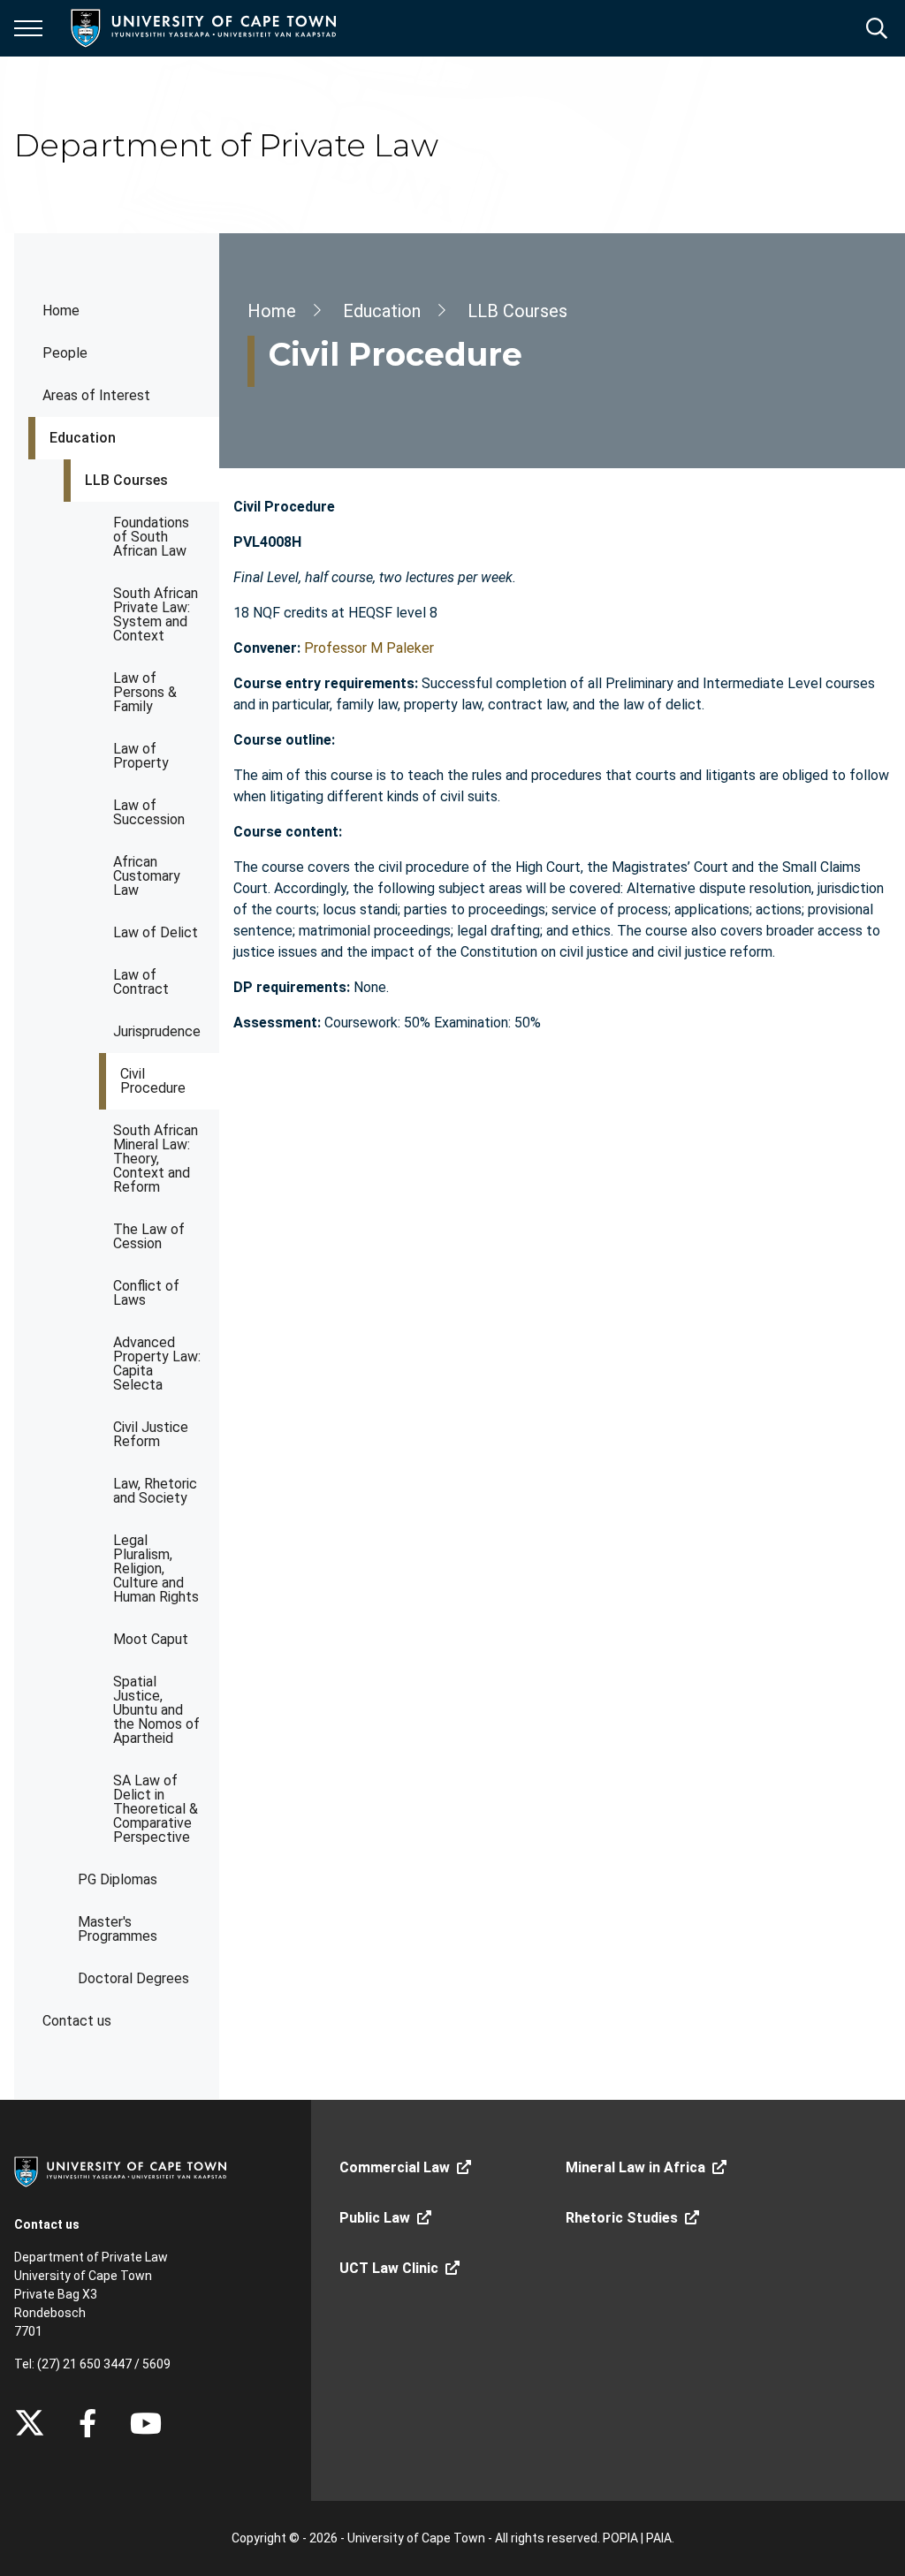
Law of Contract (141, 982)
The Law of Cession (149, 1236)
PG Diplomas (118, 1879)
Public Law (375, 2218)
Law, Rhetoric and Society (155, 1491)
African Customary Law (147, 876)
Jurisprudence (157, 1031)
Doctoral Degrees (133, 1978)
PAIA (659, 2538)
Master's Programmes (118, 1929)
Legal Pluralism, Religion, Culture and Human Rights (156, 1568)
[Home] (120, 2171)
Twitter (30, 2423)
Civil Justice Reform (151, 1434)
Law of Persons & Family (145, 692)
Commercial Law (395, 2167)
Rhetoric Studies (622, 2218)
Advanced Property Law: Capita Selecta (157, 1364)
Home (61, 311)
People (65, 353)
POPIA (620, 2538)
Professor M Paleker (369, 648)
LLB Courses (126, 480)
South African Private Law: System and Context (156, 614)
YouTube (146, 2423)
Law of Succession (149, 812)
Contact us (77, 2021)
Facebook (87, 2423)
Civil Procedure (153, 1081)
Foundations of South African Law (151, 537)
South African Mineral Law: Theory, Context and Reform (156, 1159)
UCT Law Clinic (389, 2268)
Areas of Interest (96, 395)
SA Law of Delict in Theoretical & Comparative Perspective (156, 1809)
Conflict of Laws (146, 1293)
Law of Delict (156, 932)
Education (83, 438)
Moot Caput (151, 1639)
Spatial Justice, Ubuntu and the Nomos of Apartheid (156, 1710)
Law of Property (141, 756)
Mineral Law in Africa (635, 2167)
